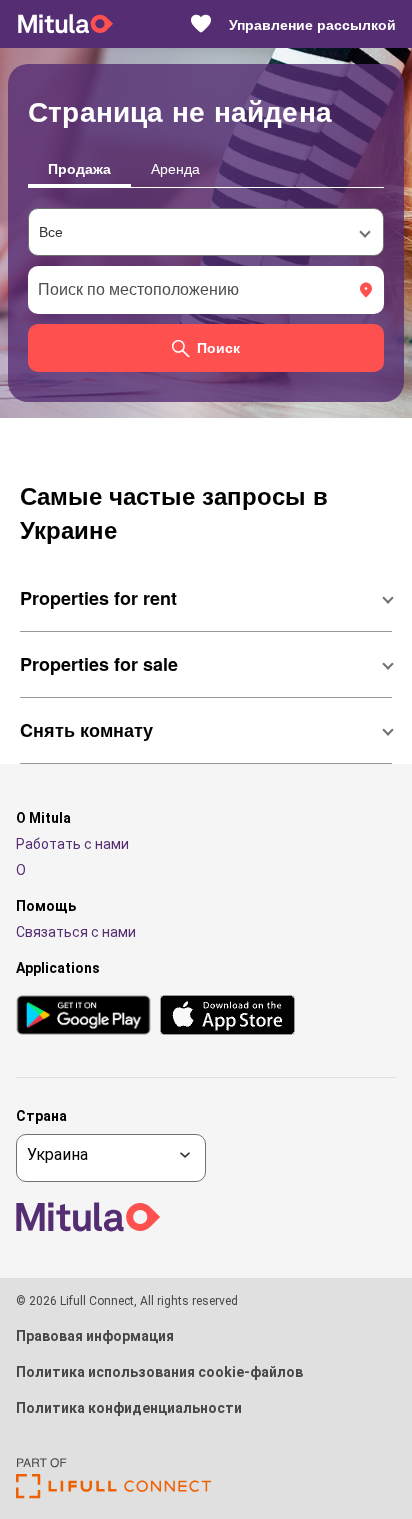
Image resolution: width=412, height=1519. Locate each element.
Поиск (218, 348)
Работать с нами (72, 844)
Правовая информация (95, 1336)
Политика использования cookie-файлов (159, 1372)
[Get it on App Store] (227, 1016)
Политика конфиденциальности (129, 1408)
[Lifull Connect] (113, 1493)
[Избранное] (201, 24)
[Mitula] (65, 24)
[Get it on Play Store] (83, 1016)
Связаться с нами (76, 932)
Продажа (79, 168)
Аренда (175, 168)
